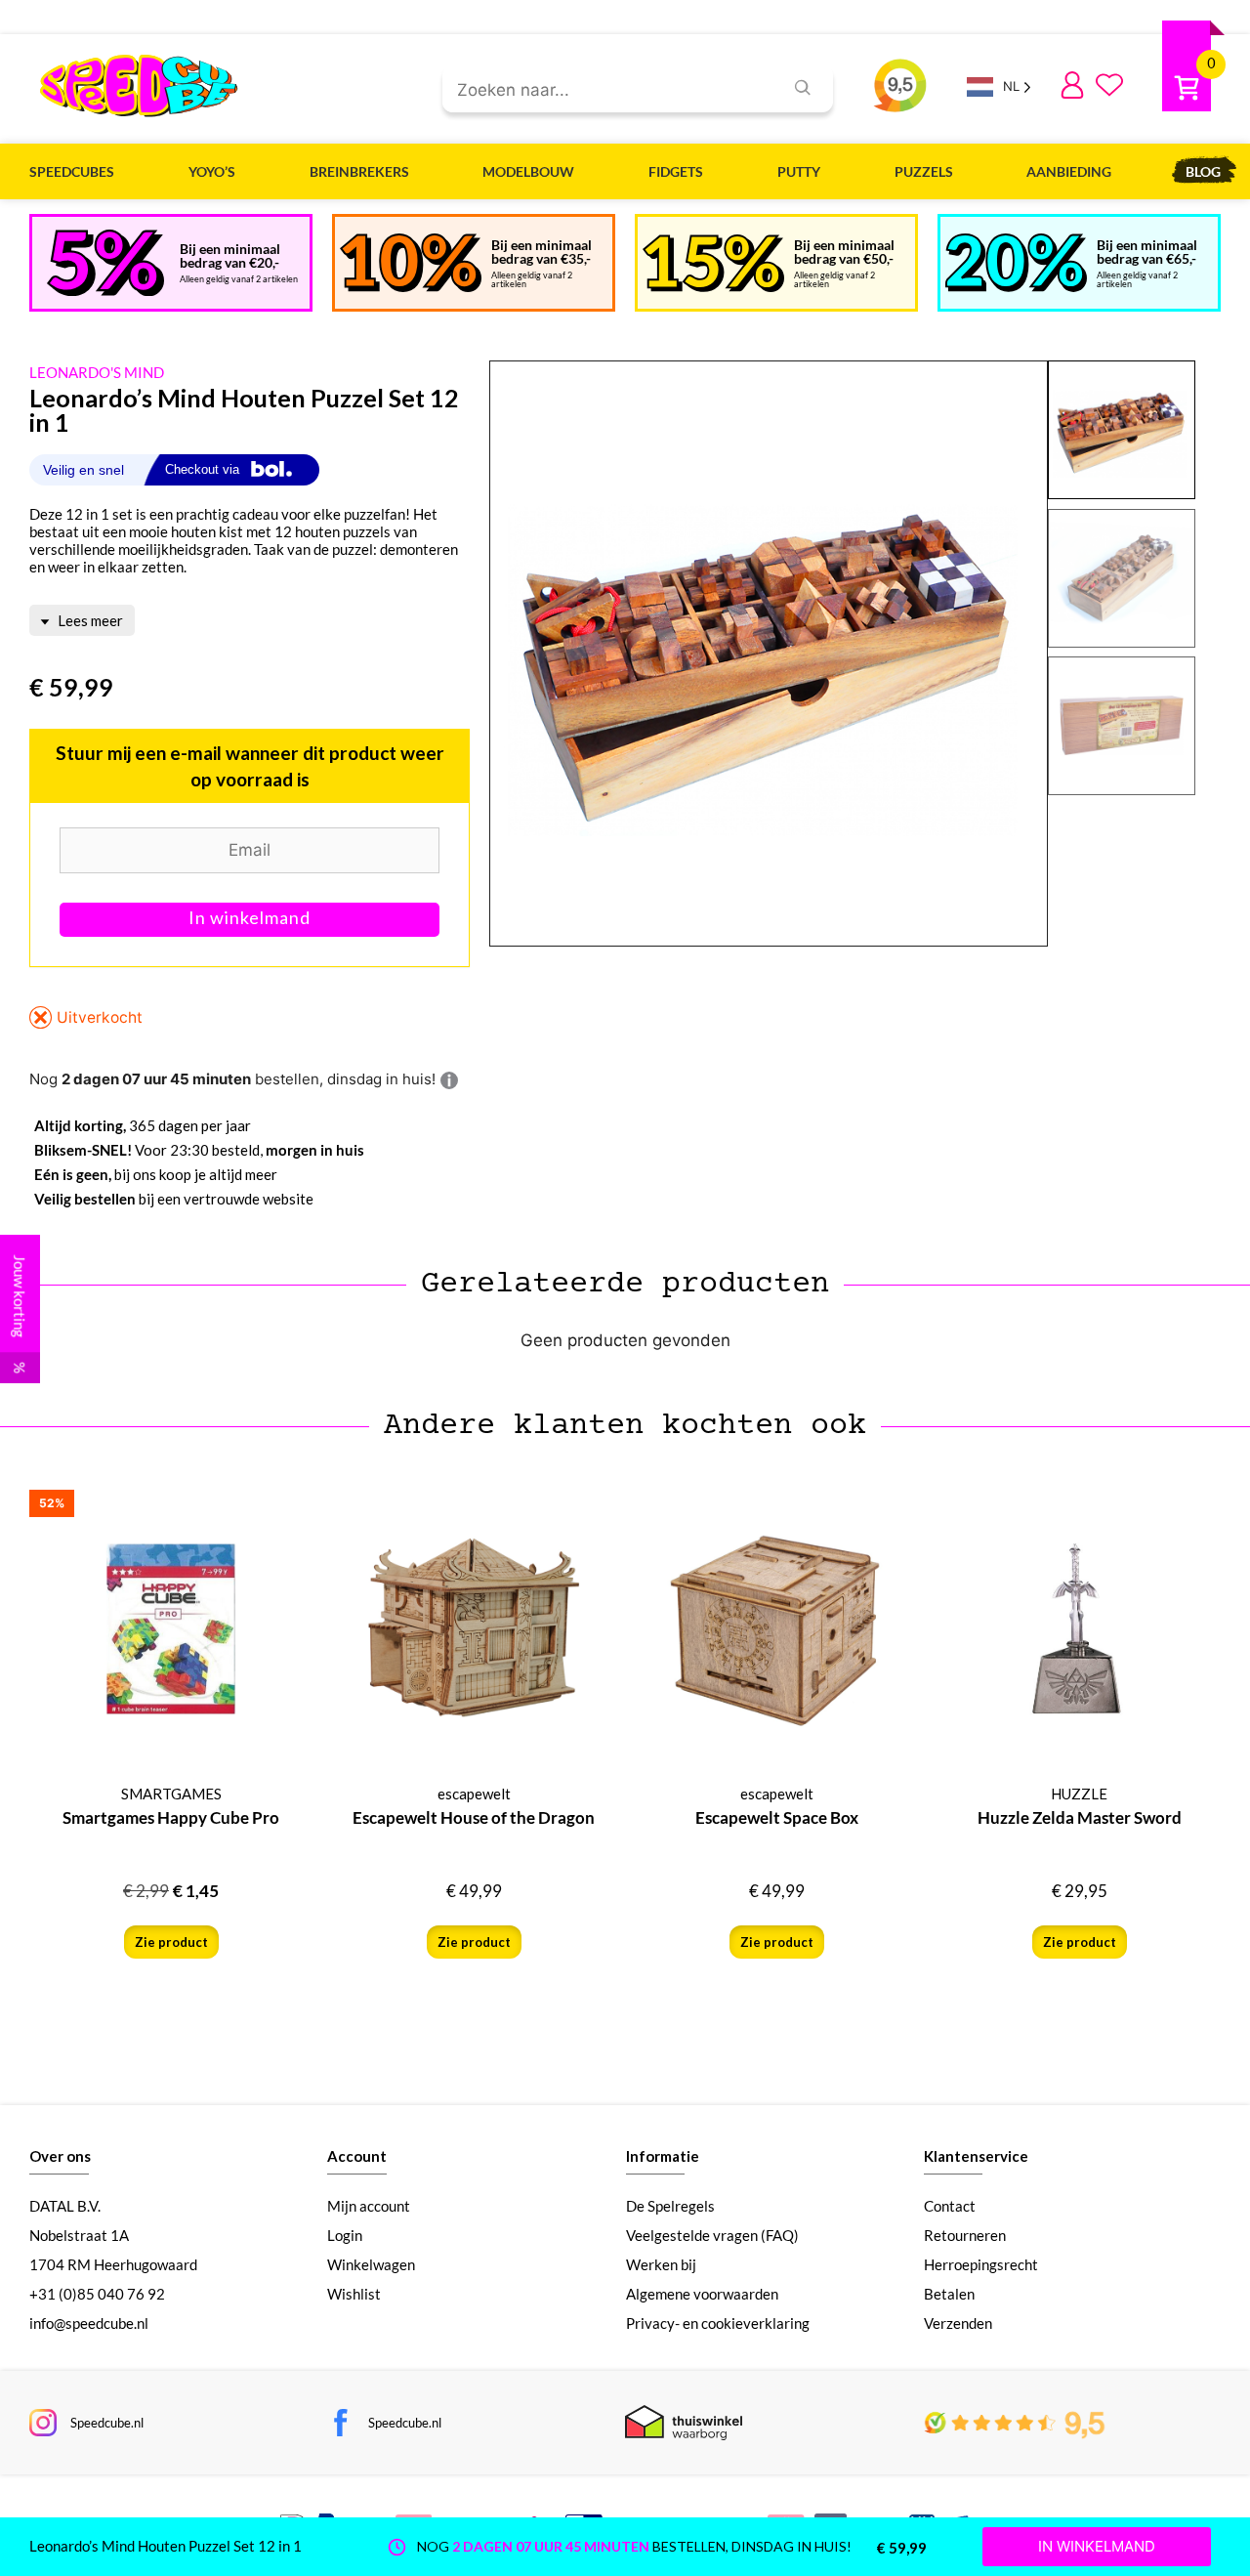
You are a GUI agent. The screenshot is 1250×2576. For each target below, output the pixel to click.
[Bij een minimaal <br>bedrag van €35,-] (411, 263)
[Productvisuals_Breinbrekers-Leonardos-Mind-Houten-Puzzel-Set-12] (769, 654)
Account (357, 2156)
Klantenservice (976, 2156)
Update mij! (250, 920)
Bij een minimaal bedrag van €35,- (542, 252)
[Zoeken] (803, 87)
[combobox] (605, 91)
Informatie (663, 2156)
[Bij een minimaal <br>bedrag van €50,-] (713, 263)
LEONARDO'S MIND (97, 372)
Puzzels (924, 171)
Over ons (60, 2156)
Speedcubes (72, 171)
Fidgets (676, 171)
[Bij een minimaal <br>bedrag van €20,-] (105, 263)
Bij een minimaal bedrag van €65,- (1147, 252)
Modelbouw (528, 171)
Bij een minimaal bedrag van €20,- (230, 255)
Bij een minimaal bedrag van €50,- (844, 252)
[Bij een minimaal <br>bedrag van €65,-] (1016, 263)
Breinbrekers (359, 171)
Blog (1203, 171)
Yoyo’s (212, 171)
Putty (799, 171)
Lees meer (89, 620)
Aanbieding (1069, 171)
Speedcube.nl (107, 2423)
